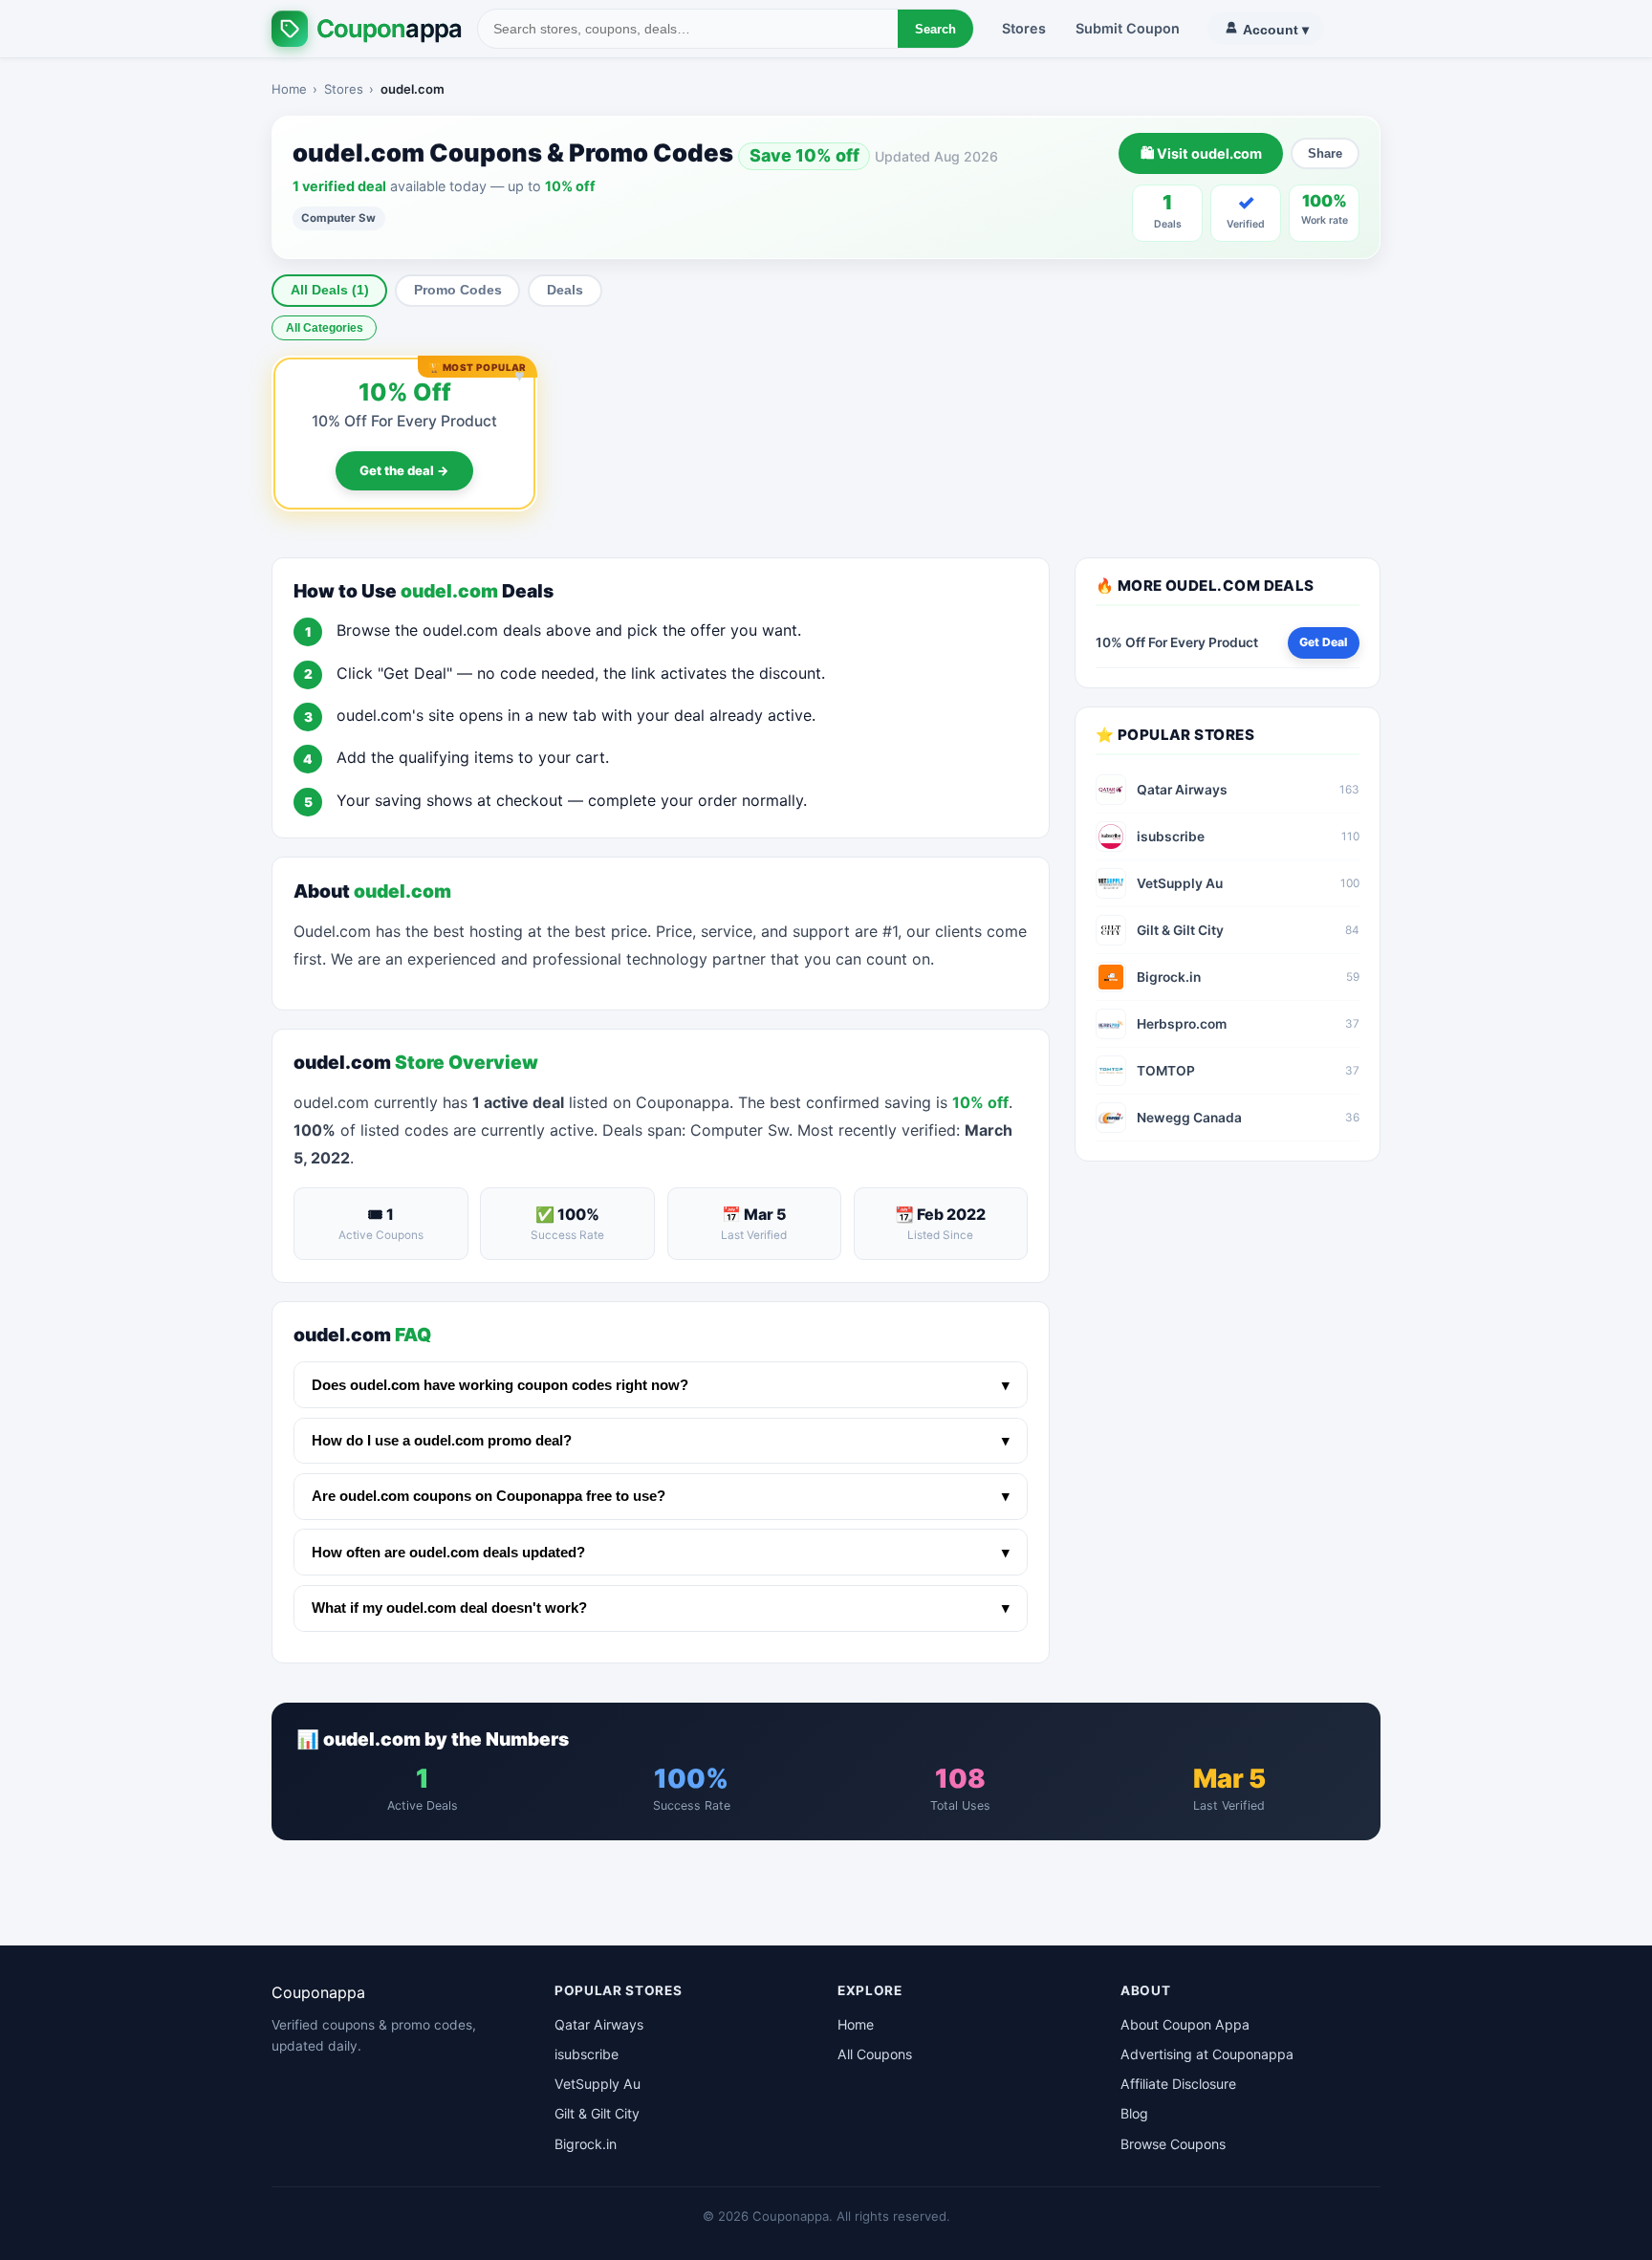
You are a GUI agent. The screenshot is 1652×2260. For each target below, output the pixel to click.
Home (289, 89)
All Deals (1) (330, 290)
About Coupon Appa (1185, 2024)
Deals (565, 290)
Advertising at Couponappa (1207, 2054)
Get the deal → (404, 470)
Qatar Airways (599, 2024)
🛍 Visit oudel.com (1201, 153)
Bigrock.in (586, 2144)
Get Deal (1323, 642)
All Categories (325, 328)
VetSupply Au (598, 2084)
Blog (1134, 2113)
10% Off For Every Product (404, 421)
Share (1325, 153)
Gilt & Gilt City (597, 2113)
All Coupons (875, 2054)
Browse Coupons (1173, 2144)
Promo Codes (458, 290)
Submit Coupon (1128, 28)
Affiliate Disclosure (1178, 2084)
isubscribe (587, 2054)
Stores (1024, 28)
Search (935, 29)
